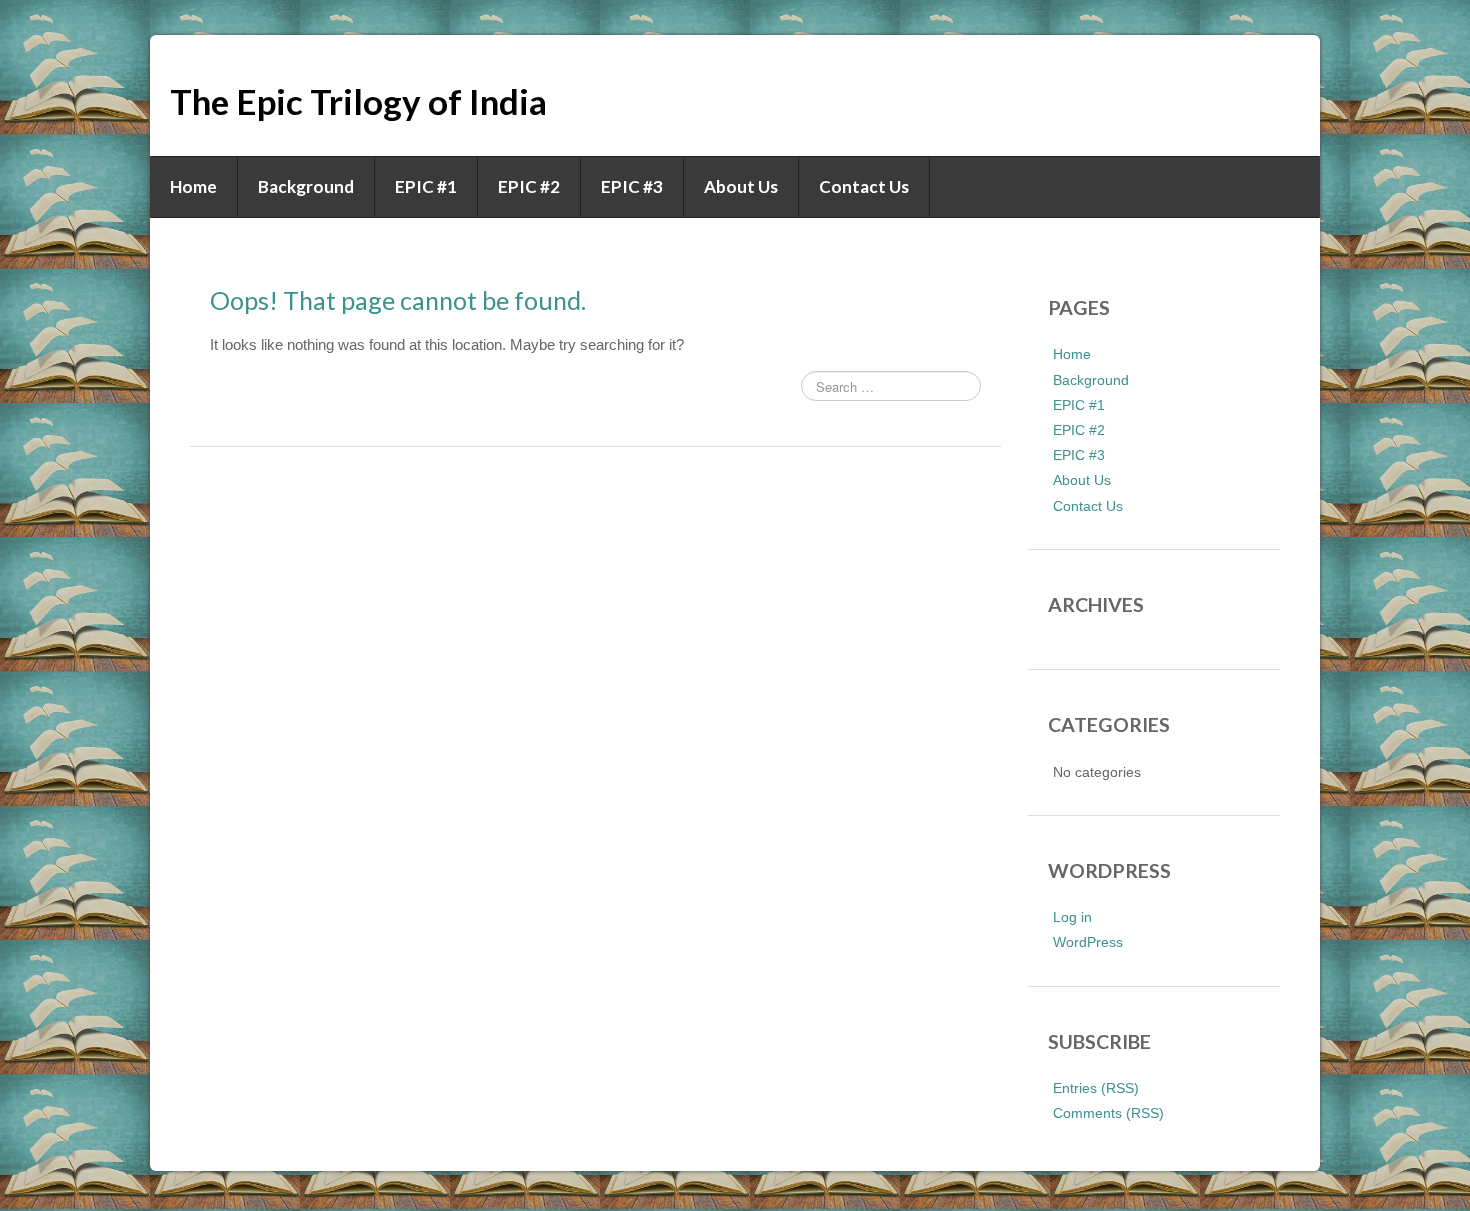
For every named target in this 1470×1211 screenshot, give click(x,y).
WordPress (1088, 942)
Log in (1072, 917)
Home (193, 186)
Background (306, 186)
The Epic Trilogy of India (358, 101)
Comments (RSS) (1108, 1113)
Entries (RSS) (1096, 1088)
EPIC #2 (529, 186)
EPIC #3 (632, 186)
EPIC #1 (426, 186)
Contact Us (864, 186)
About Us (741, 186)
